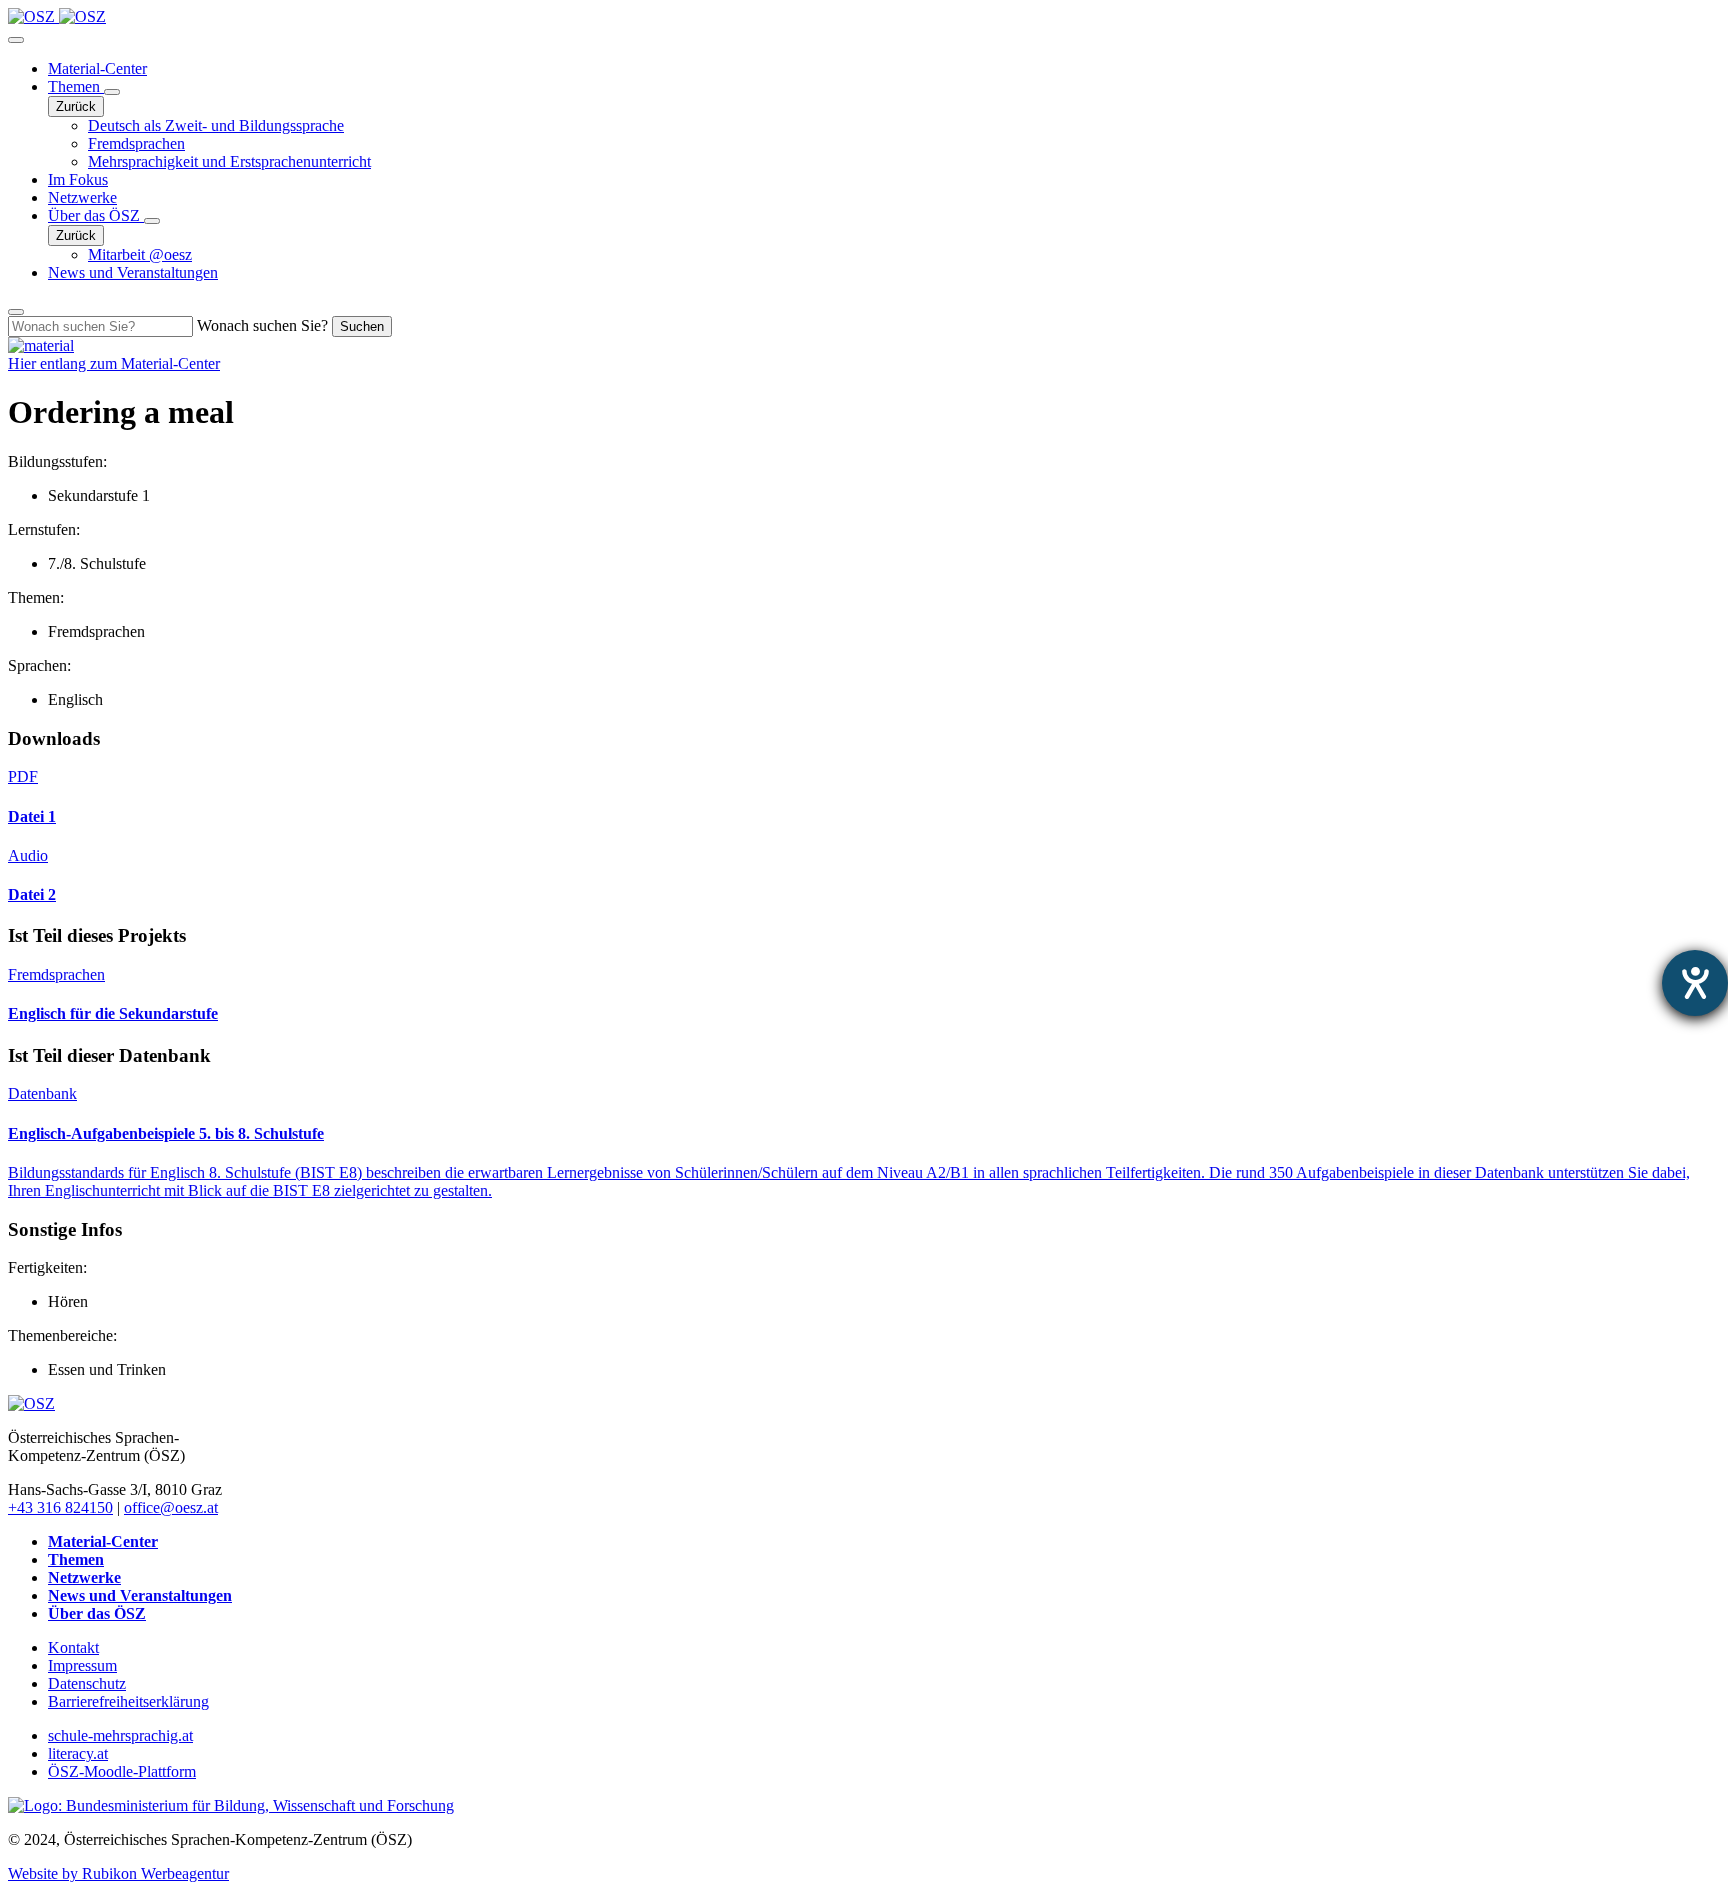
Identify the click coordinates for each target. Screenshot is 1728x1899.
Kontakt (73, 1647)
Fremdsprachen (136, 143)
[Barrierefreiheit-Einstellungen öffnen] (1695, 983)
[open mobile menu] (16, 40)
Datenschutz (87, 1683)
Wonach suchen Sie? (262, 325)
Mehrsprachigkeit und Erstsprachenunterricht (229, 161)
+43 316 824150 (60, 1507)
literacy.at (78, 1753)
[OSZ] (31, 1403)
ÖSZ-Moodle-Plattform (122, 1771)
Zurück (76, 106)
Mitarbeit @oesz (140, 254)
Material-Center (97, 68)
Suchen (362, 326)
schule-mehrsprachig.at (120, 1735)
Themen (76, 86)
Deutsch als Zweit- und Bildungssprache (216, 125)
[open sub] (112, 92)
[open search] (16, 312)
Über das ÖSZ (96, 215)
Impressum (82, 1665)
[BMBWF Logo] (231, 1805)
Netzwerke (82, 197)
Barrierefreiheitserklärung (128, 1701)
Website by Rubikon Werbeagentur (118, 1873)
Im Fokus (78, 179)
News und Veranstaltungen (133, 272)
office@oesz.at (171, 1507)
